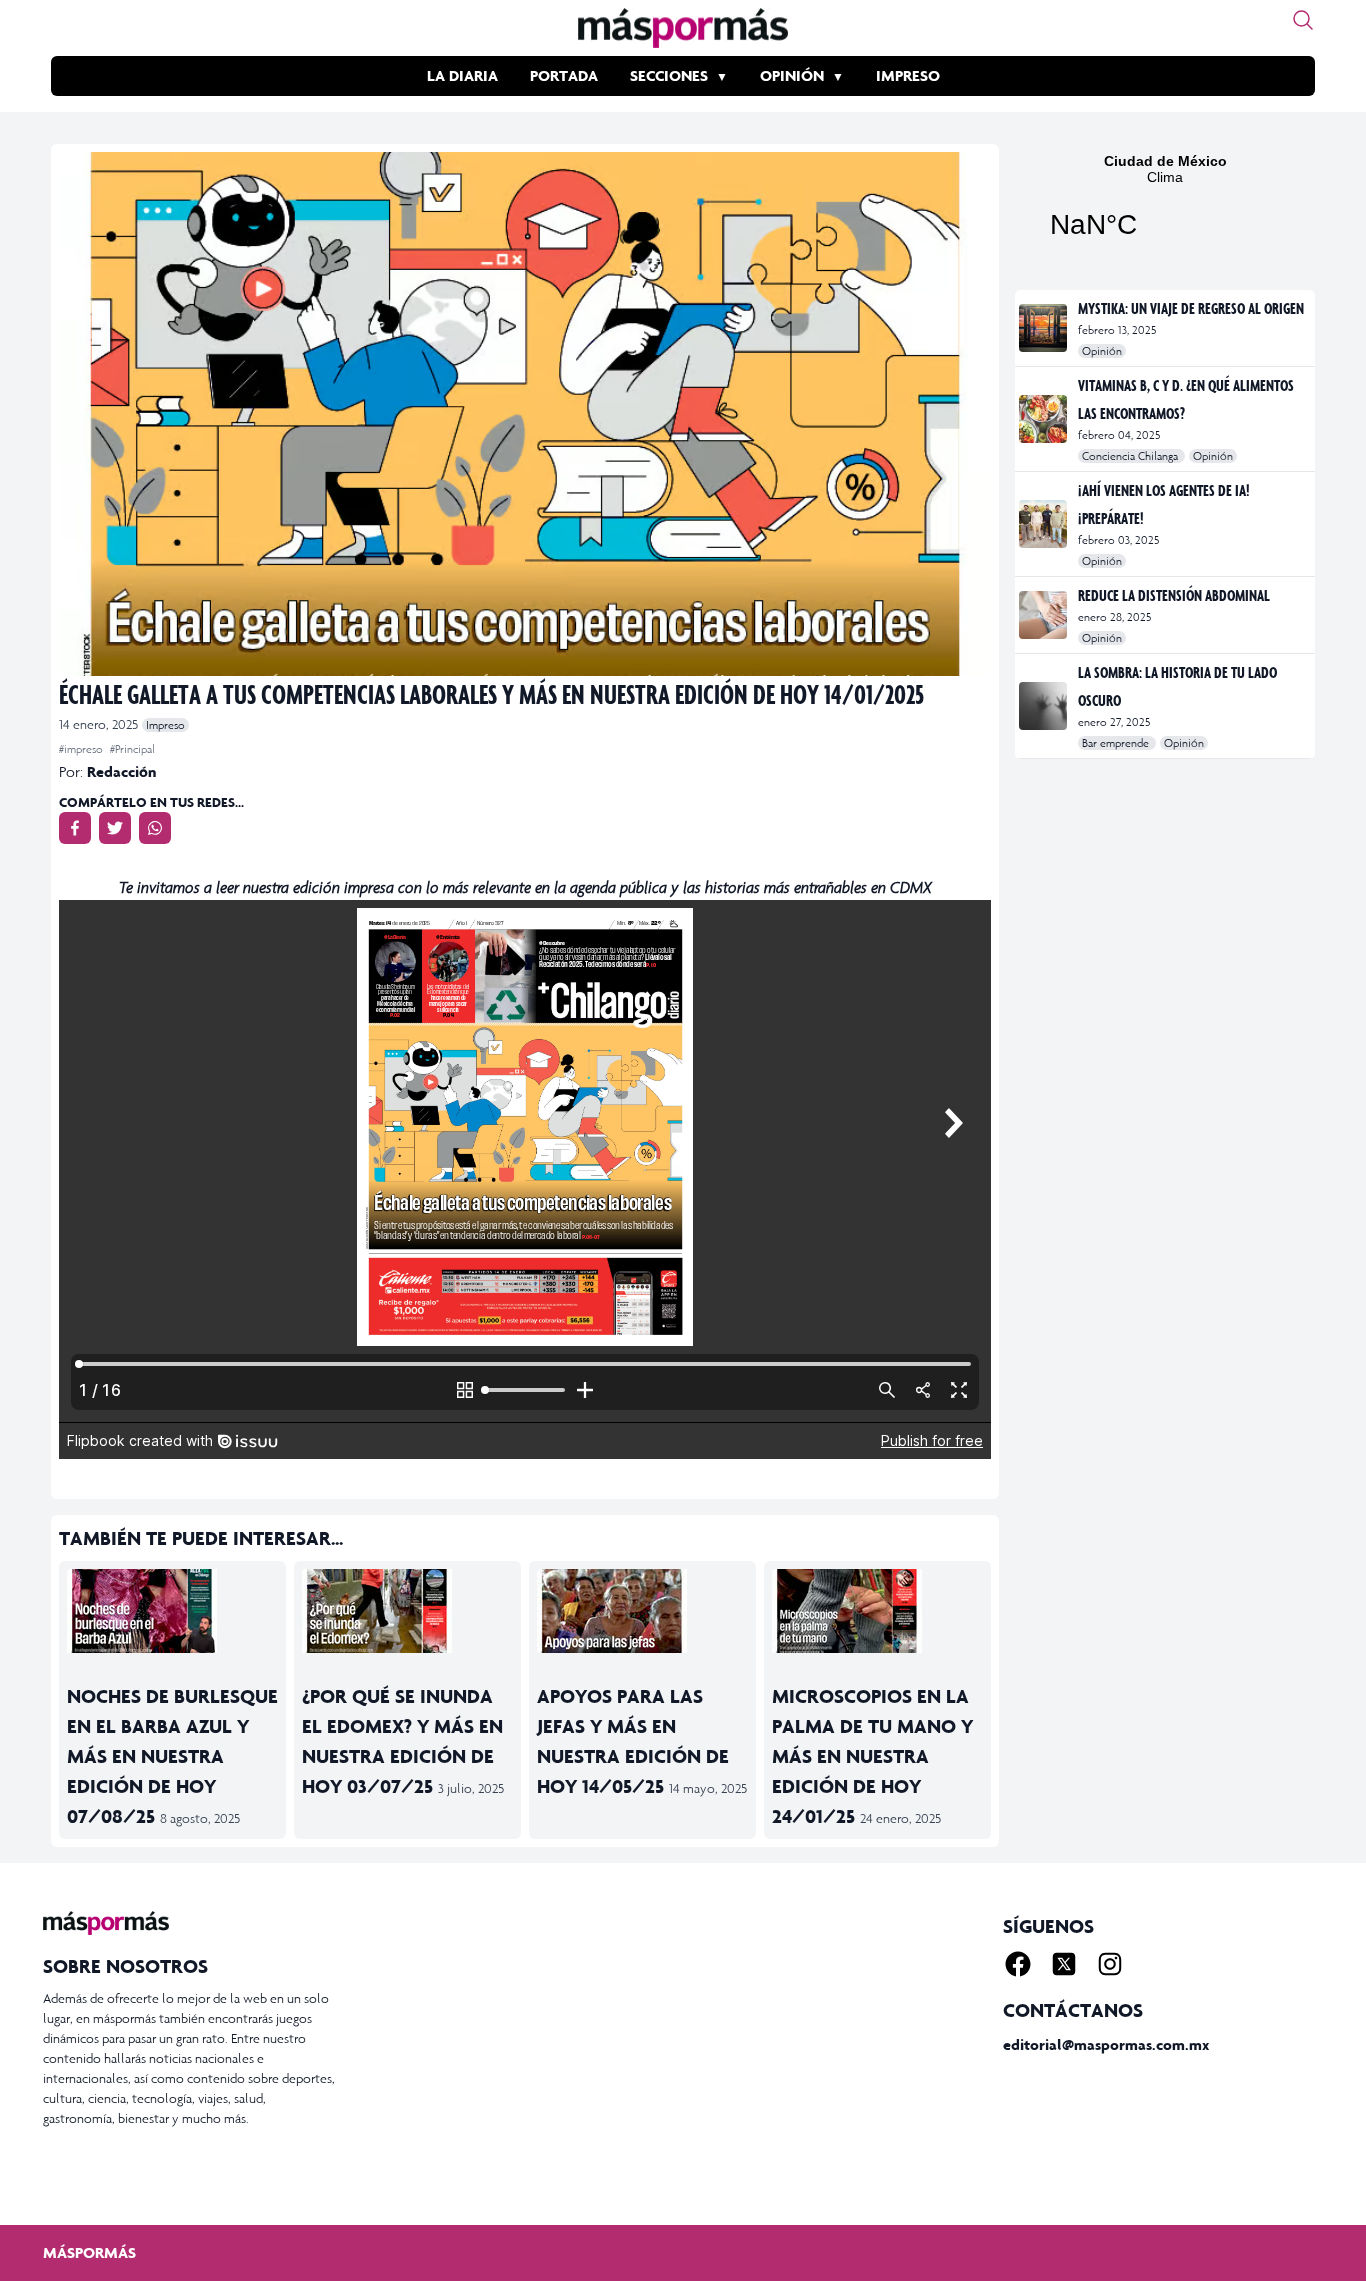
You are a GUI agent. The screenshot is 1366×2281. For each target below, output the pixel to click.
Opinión (792, 75)
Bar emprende (1117, 743)
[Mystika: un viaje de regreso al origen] (1044, 328)
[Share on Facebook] (75, 828)
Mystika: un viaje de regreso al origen (1191, 308)
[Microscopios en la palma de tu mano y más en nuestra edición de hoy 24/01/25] (877, 1611)
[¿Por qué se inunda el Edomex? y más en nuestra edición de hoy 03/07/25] (407, 1611)
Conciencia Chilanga (1131, 456)
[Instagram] (1110, 1964)
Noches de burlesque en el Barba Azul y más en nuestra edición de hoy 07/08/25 (172, 1756)
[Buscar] (1303, 20)
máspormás (89, 2252)
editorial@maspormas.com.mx (1106, 2044)
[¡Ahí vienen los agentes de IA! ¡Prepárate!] (1044, 524)
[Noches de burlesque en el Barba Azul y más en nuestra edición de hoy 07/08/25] (172, 1611)
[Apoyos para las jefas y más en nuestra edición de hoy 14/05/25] (642, 1611)
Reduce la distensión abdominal (1174, 595)
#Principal (132, 749)
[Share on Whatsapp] (155, 828)
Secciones (669, 75)
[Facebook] (1018, 1964)
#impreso (82, 749)
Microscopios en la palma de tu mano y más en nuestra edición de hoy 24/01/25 (872, 1756)
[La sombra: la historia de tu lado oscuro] (1044, 706)
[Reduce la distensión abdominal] (1044, 615)
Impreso (908, 75)
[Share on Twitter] (115, 828)
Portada (564, 75)
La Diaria (462, 75)
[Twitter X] (1064, 1964)
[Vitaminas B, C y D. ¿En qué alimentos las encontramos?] (1044, 419)
